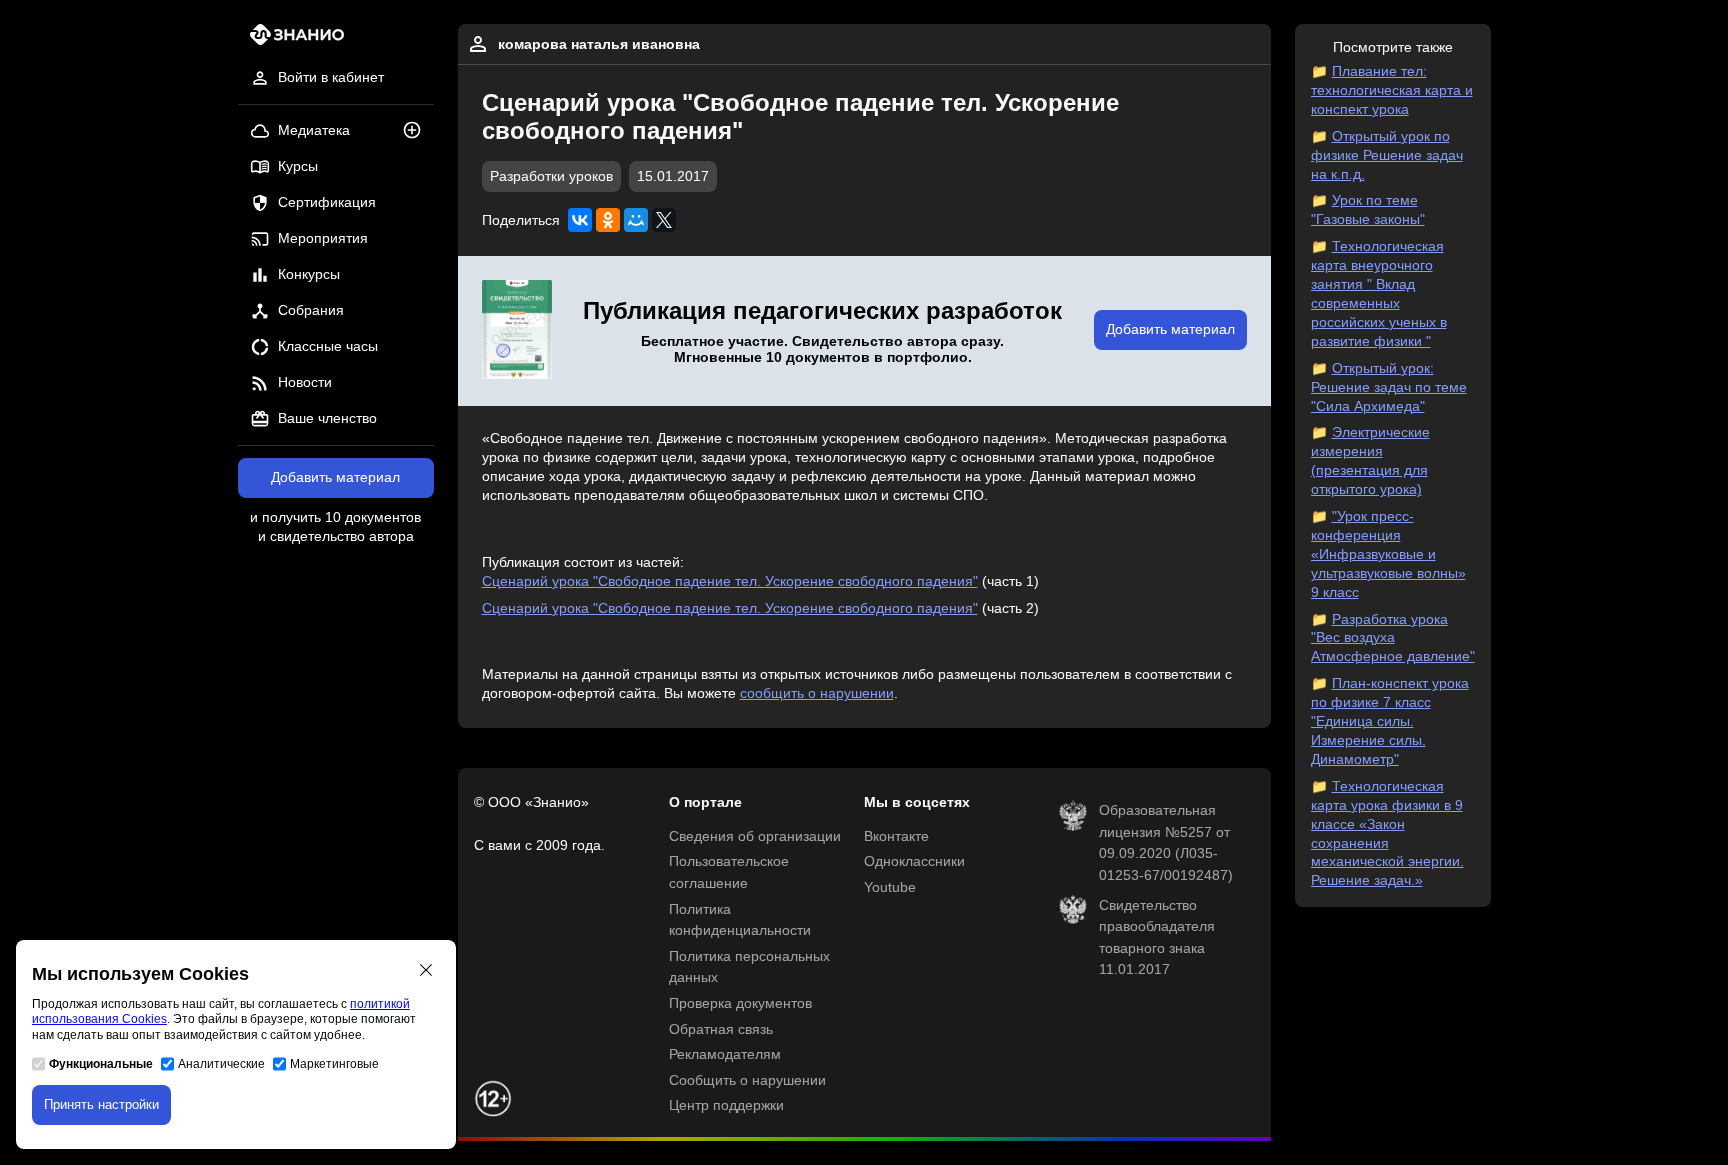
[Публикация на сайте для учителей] (517, 331)
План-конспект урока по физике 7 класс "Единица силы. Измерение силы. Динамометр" (1390, 721)
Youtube (890, 887)
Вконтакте (896, 836)
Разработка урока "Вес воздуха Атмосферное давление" (1393, 638)
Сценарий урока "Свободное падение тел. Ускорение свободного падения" (730, 581)
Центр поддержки (726, 1105)
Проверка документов (740, 1003)
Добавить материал (335, 477)
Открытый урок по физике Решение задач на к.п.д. (1387, 155)
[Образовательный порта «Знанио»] (291, 40)
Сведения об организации (755, 836)
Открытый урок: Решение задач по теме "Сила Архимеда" (1389, 387)
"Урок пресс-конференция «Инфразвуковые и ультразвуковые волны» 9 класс (1388, 554)
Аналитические (221, 1064)
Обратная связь (721, 1029)
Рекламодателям (725, 1054)
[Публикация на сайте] (418, 131)
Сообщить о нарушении (747, 1080)
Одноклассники (914, 861)
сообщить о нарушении (817, 693)
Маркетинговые (334, 1064)
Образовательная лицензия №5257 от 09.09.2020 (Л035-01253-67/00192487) (1166, 843)
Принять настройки (101, 1104)
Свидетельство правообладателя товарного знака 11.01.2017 (1157, 938)
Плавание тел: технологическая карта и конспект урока (1392, 90)
